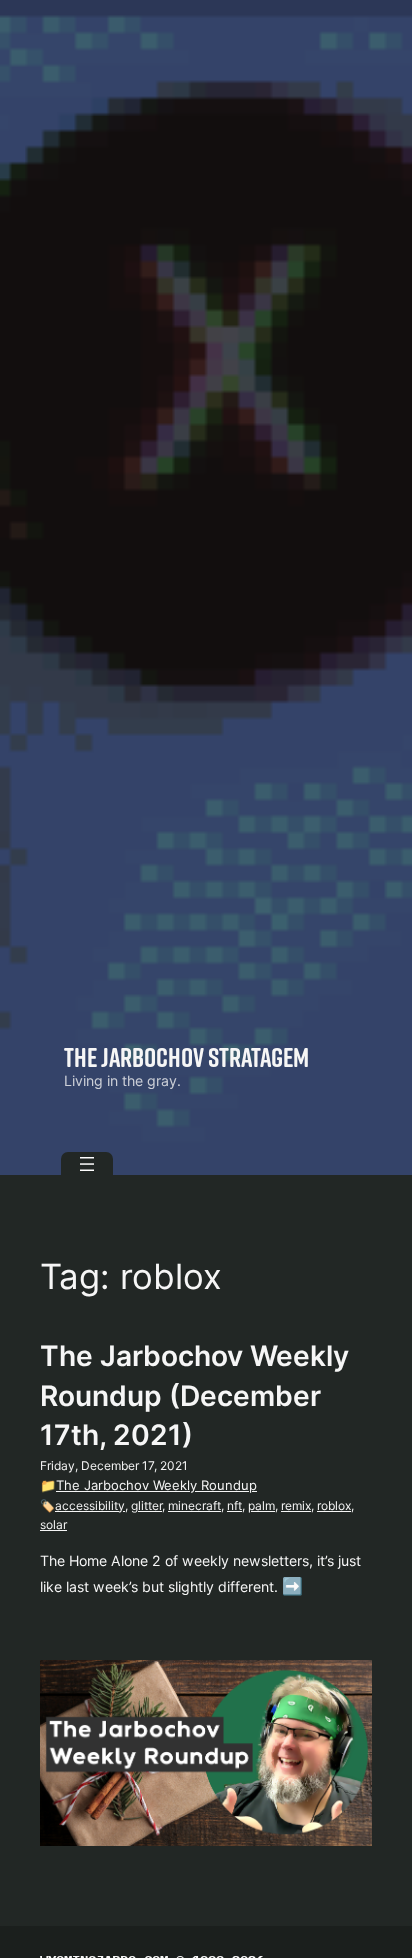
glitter (146, 1505)
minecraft (194, 1505)
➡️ (292, 1586)
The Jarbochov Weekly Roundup (156, 1485)
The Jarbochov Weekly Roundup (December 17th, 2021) (194, 1395)
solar (53, 1524)
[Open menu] (87, 1164)
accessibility (90, 1505)
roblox (334, 1505)
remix (296, 1505)
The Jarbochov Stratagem (186, 1056)
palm (261, 1505)
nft (234, 1505)
